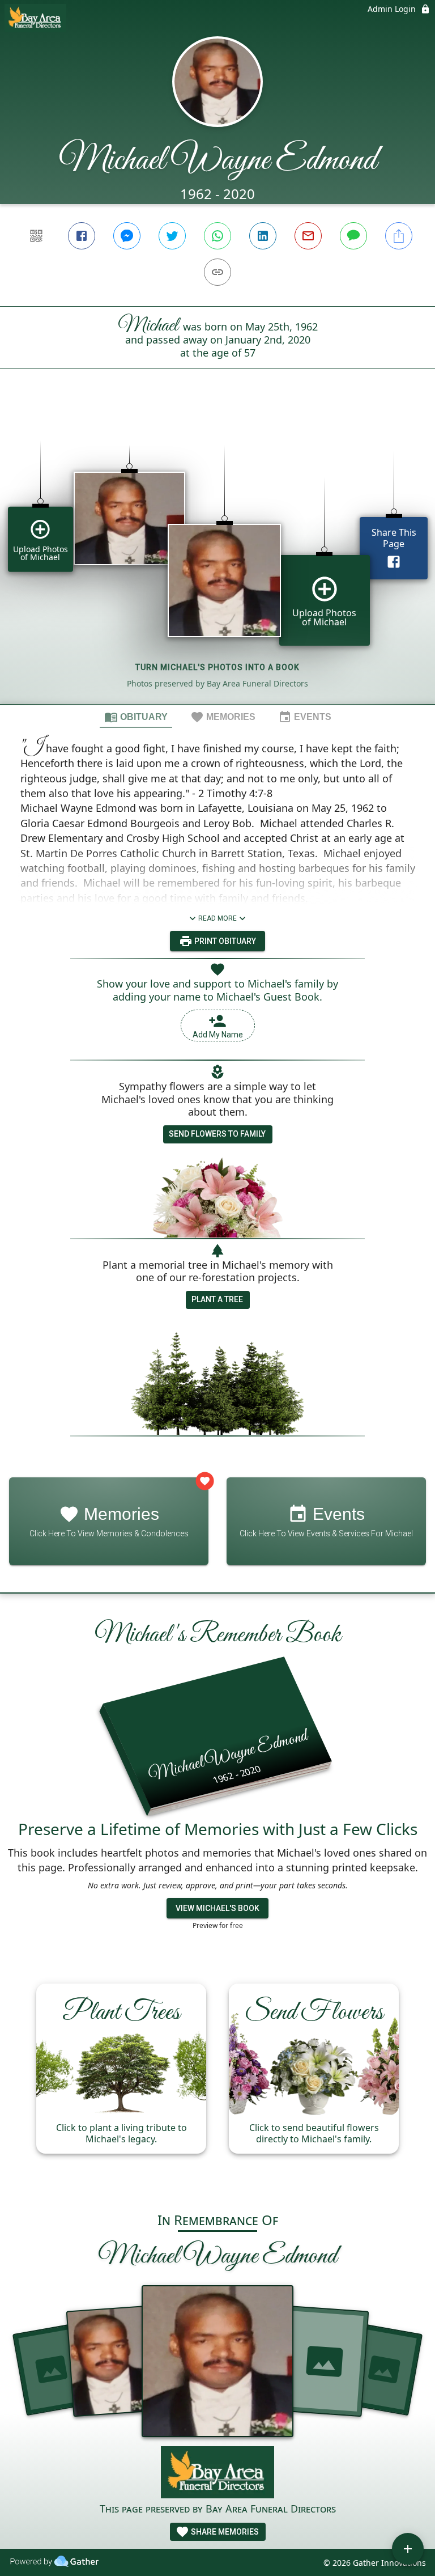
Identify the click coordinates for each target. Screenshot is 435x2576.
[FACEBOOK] (82, 236)
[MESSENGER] (127, 236)
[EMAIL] (308, 236)
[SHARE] (399, 236)
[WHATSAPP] (217, 236)
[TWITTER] (172, 236)
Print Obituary (224, 941)
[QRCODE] (36, 236)
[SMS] (353, 236)
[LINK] (217, 272)
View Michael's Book (217, 1908)
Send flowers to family (217, 1134)
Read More (217, 918)
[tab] (136, 717)
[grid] (217, 556)
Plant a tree (217, 1299)
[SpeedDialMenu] (408, 2549)
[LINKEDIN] (263, 236)
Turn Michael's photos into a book (217, 667)
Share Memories (224, 2532)
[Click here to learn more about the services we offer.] (217, 2474)
